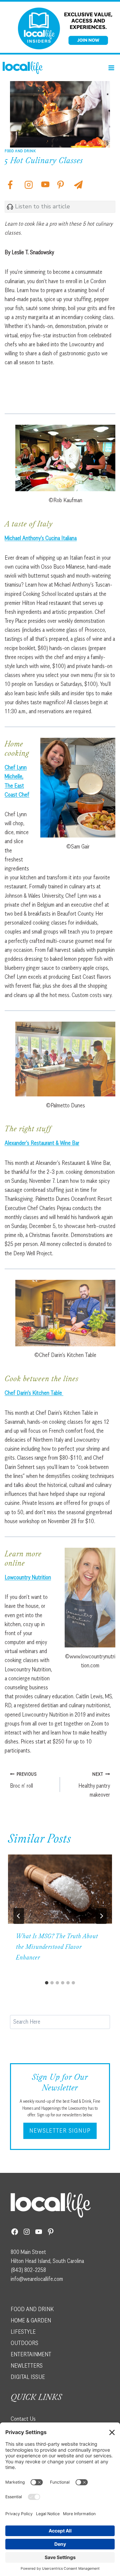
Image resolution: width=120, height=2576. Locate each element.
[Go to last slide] (19, 1916)
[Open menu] (111, 68)
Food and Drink (20, 151)
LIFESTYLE (23, 2332)
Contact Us (23, 2419)
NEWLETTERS (27, 2366)
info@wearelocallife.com (37, 2279)
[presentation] (60, 1889)
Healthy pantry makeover (94, 1785)
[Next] (101, 1916)
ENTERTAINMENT (31, 2354)
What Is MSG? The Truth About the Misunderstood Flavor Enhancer (57, 1948)
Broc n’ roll (23, 1780)
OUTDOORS (24, 2343)
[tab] (47, 1983)
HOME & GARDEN (31, 2320)
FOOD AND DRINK (32, 2309)
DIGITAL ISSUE (28, 2377)
